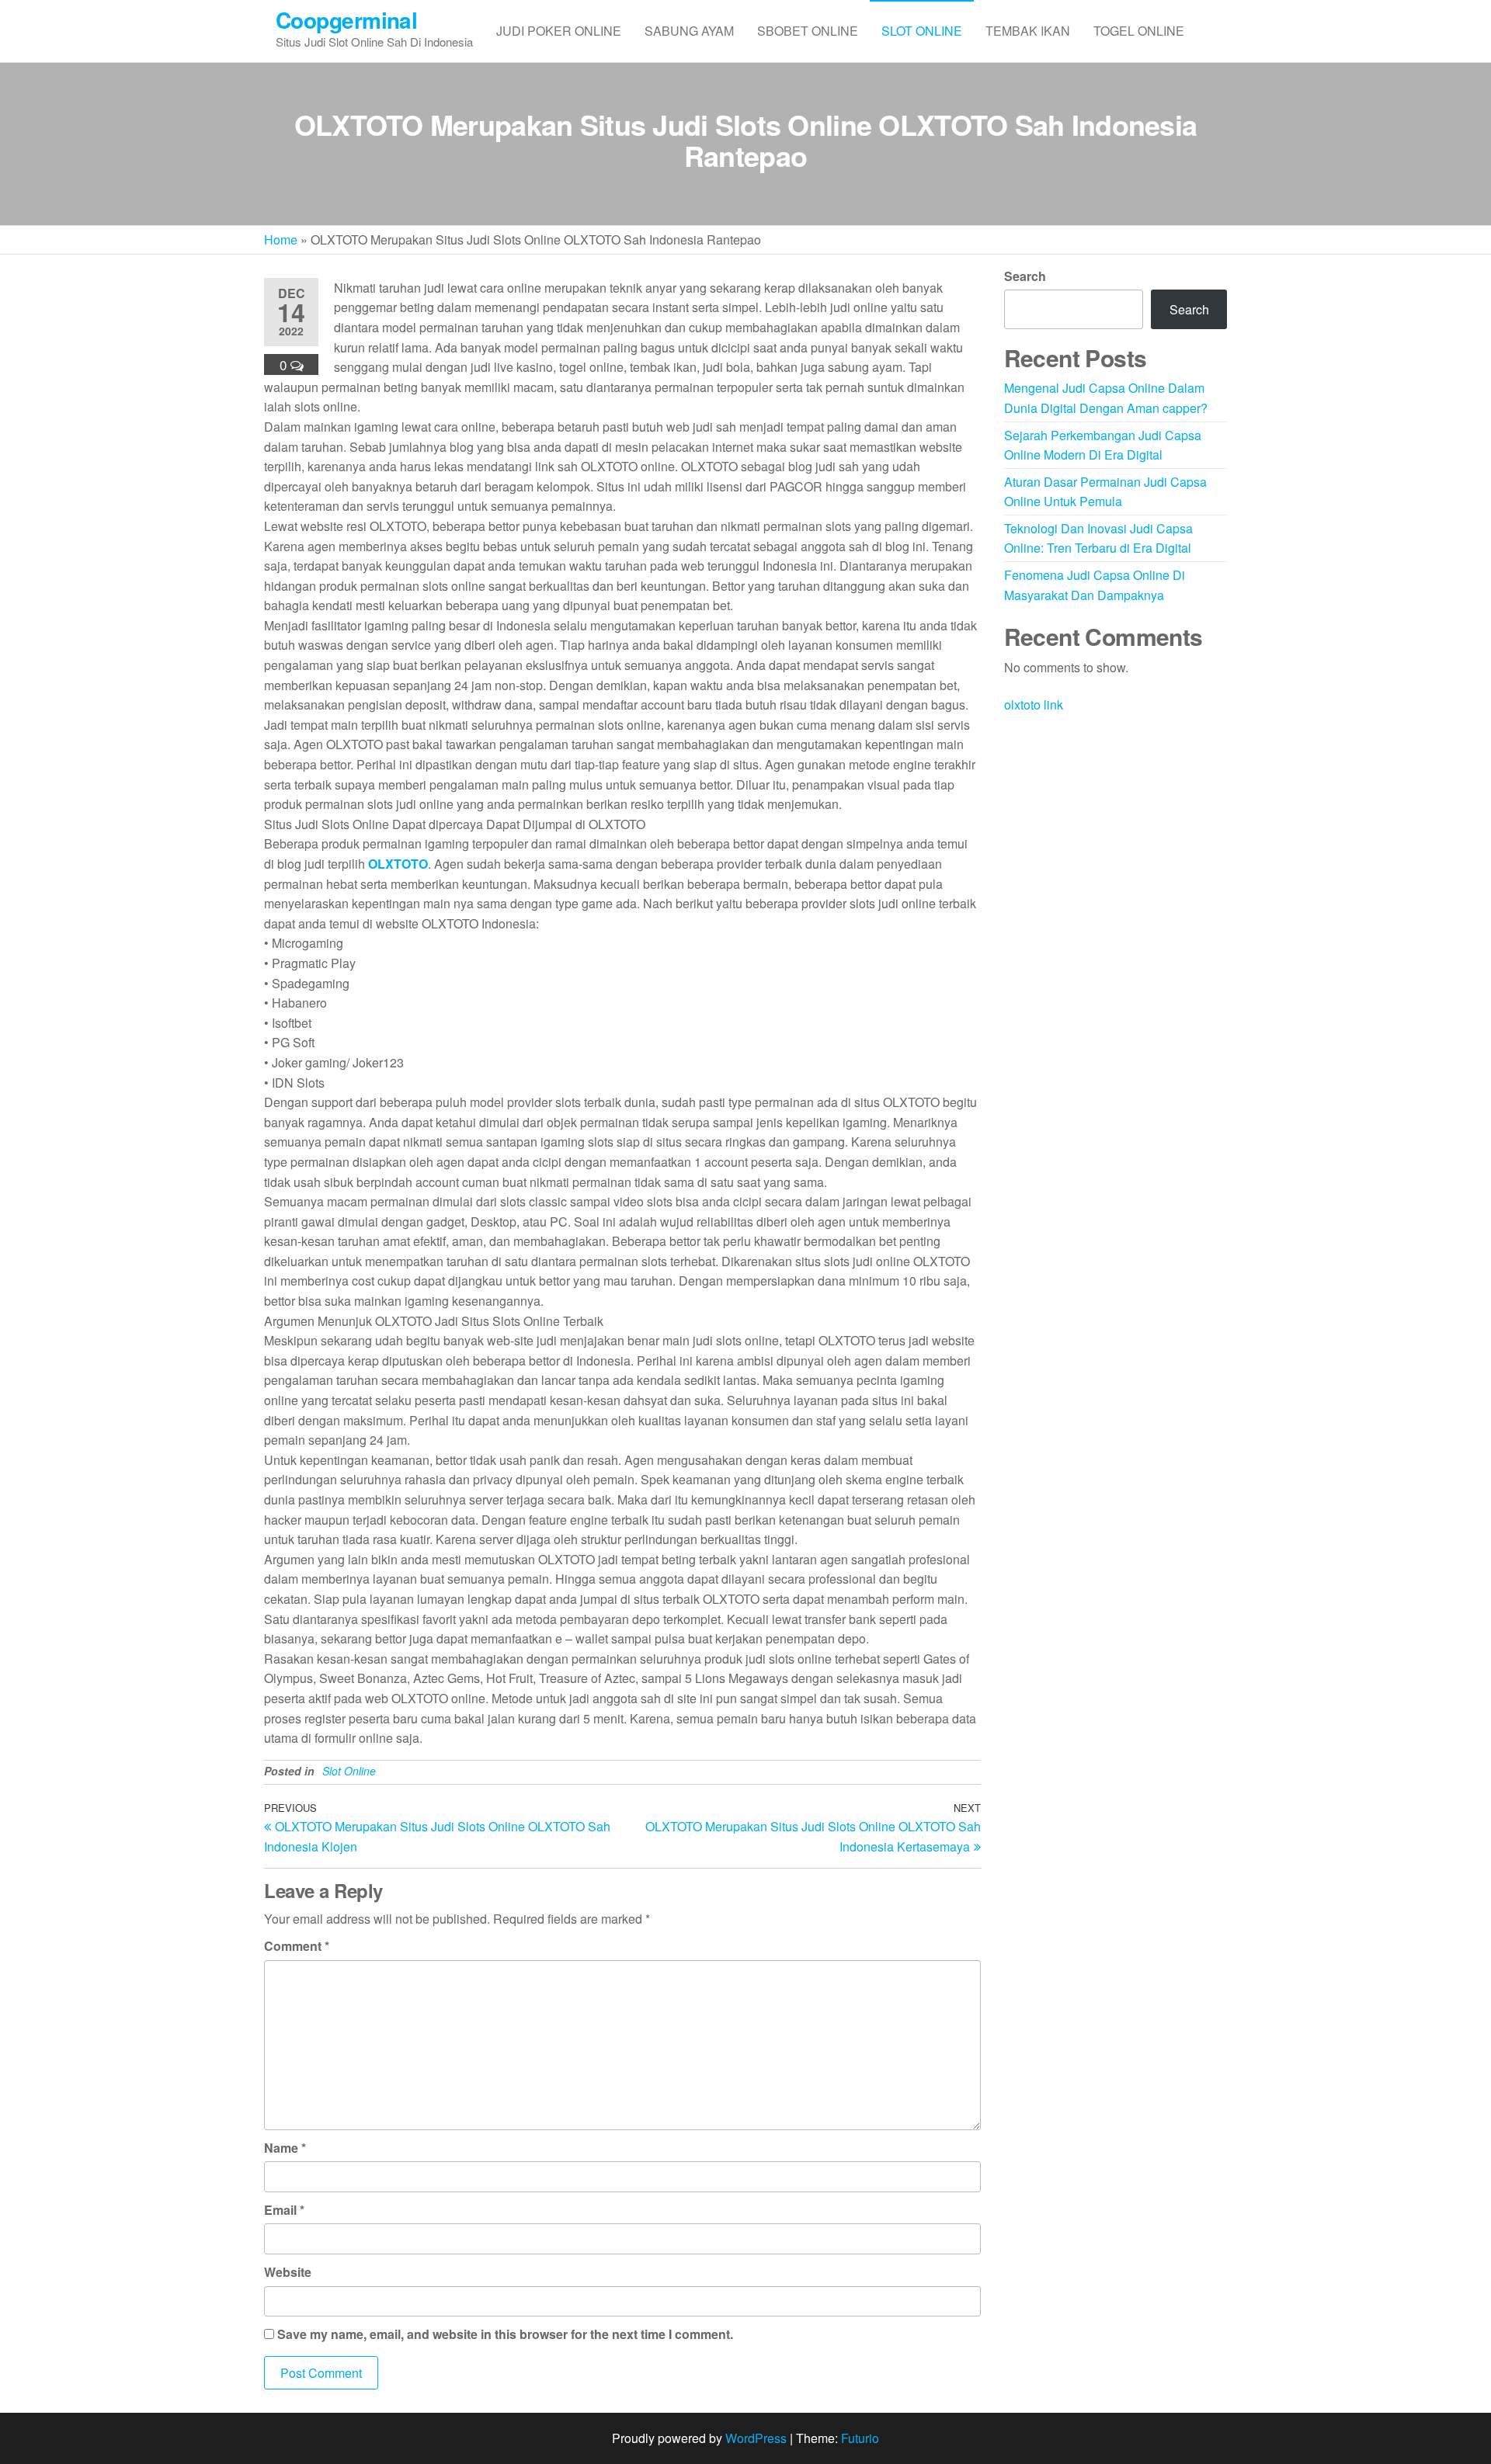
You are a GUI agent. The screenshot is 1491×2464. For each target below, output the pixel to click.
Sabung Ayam (689, 31)
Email (284, 2210)
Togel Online (1139, 31)
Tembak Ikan (1028, 31)
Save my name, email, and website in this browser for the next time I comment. (505, 2334)
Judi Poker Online (559, 31)
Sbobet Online (808, 31)
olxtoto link (1034, 704)
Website (288, 2272)
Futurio (860, 2438)
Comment (297, 1946)
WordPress (756, 2438)
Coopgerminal (346, 20)
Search (1025, 276)
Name (285, 2148)
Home (281, 239)
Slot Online (922, 31)
